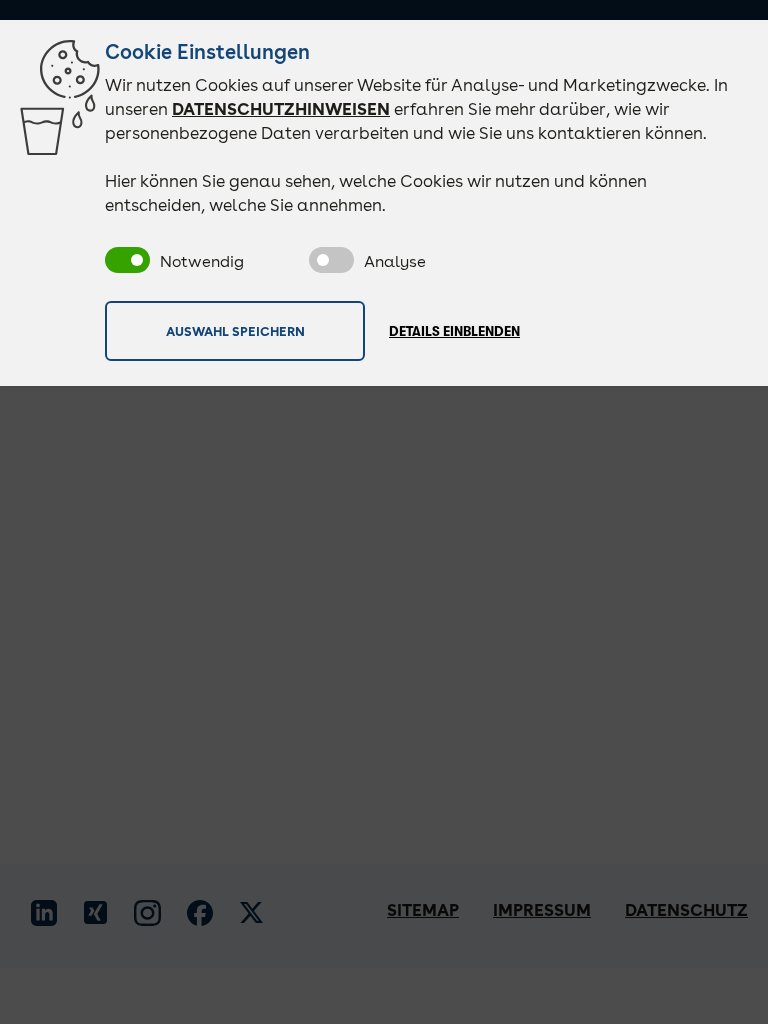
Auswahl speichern (235, 331)
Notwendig (202, 261)
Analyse (395, 261)
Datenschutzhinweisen (281, 109)
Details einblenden (454, 331)
